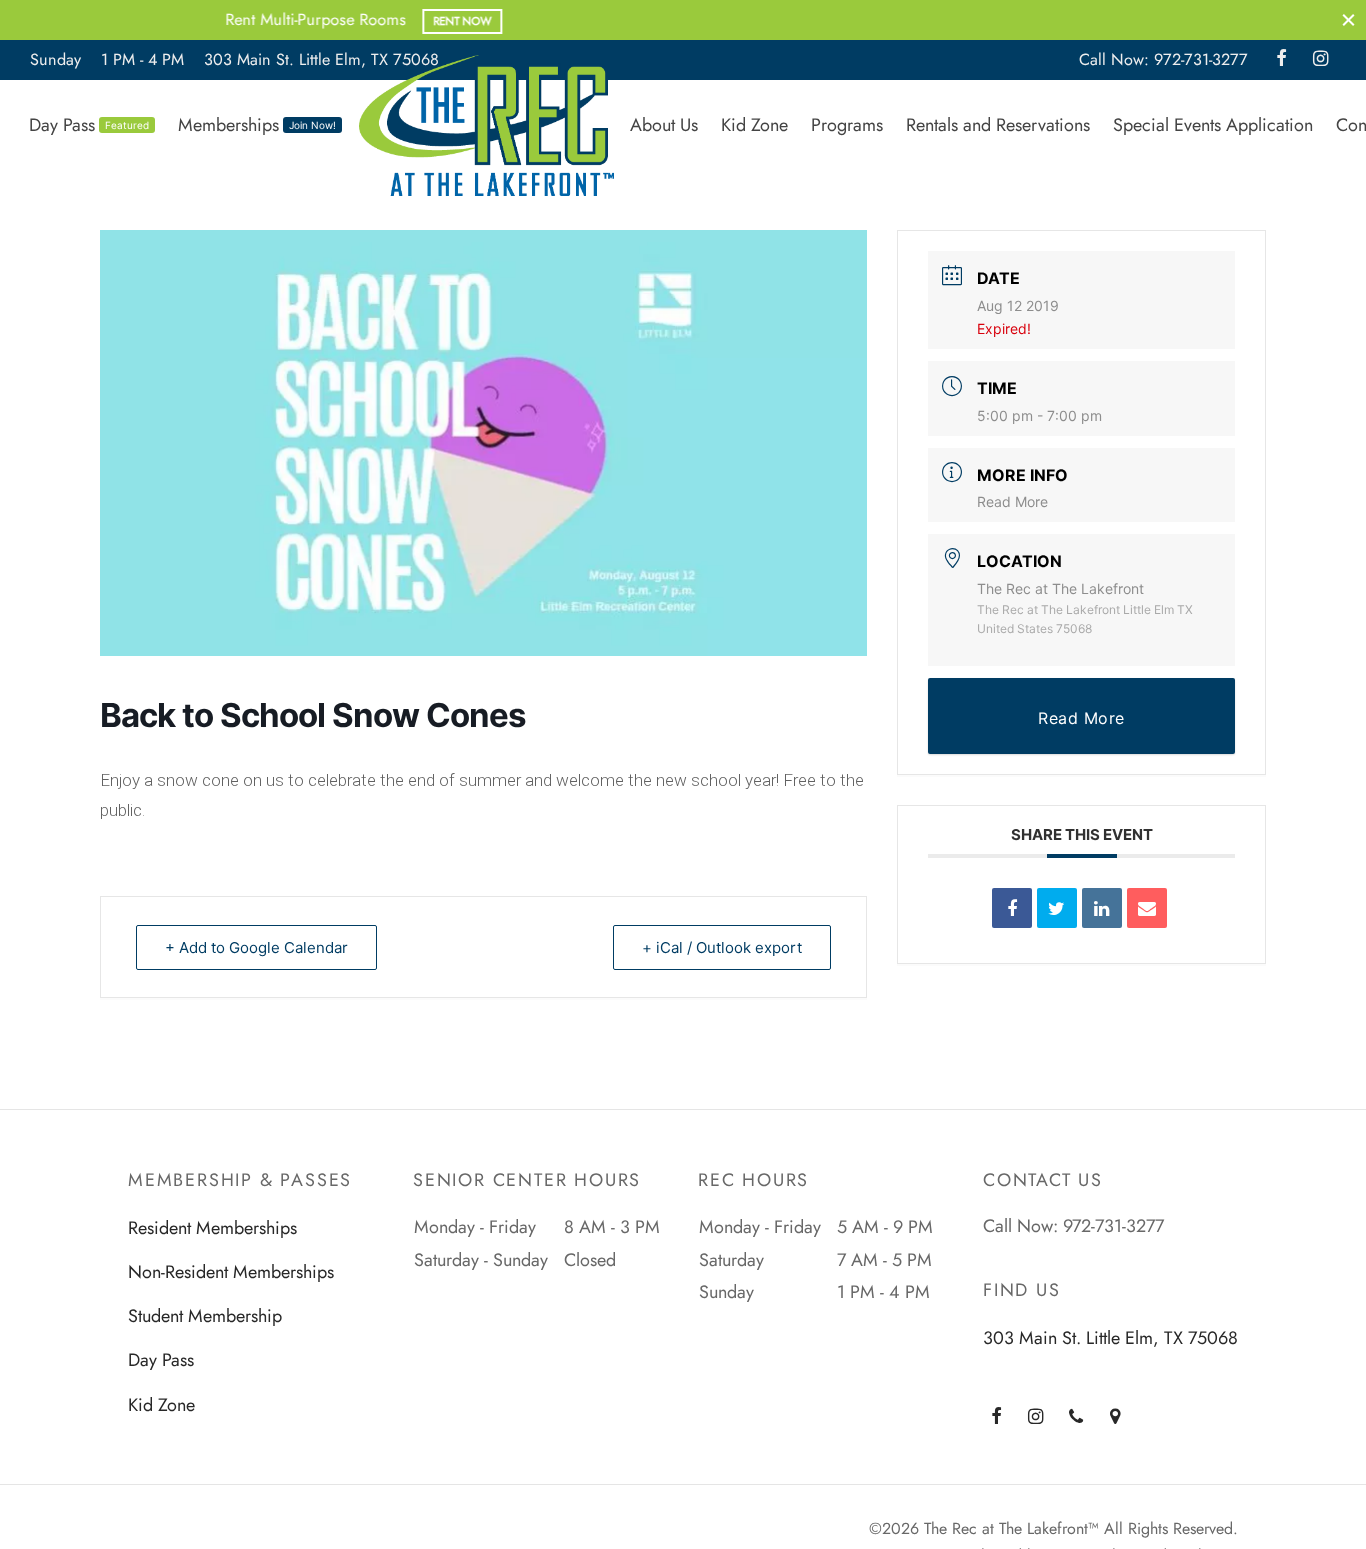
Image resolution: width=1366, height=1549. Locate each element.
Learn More (829, 21)
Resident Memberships (212, 1228)
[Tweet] (1057, 908)
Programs (847, 125)
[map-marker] (1115, 1418)
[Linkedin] (1102, 908)
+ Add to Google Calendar (256, 947)
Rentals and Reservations (998, 125)
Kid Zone (754, 125)
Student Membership (205, 1316)
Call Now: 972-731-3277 (1163, 59)
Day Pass (89, 125)
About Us (664, 125)
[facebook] (1281, 60)
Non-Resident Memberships (231, 1272)
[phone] (1076, 1418)
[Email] (1147, 908)
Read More (1012, 501)
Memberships (257, 125)
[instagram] (1320, 60)
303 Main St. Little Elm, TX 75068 (321, 59)
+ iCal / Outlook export (722, 947)
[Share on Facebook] (1012, 908)
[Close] (1348, 19)
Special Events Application (1213, 125)
